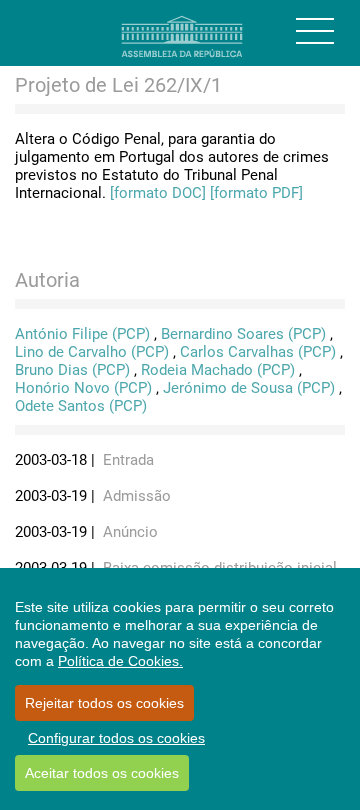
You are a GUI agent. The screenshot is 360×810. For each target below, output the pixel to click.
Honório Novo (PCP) (83, 388)
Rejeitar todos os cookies (104, 703)
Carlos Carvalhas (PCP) (258, 352)
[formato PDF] (256, 193)
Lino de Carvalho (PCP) (92, 352)
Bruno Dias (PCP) (72, 370)
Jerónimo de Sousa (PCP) (249, 388)
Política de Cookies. (120, 661)
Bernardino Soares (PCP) (243, 334)
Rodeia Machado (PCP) (218, 370)
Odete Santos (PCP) (81, 406)
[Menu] (315, 31)
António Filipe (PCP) (82, 334)
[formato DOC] (158, 193)
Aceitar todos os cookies (102, 773)
